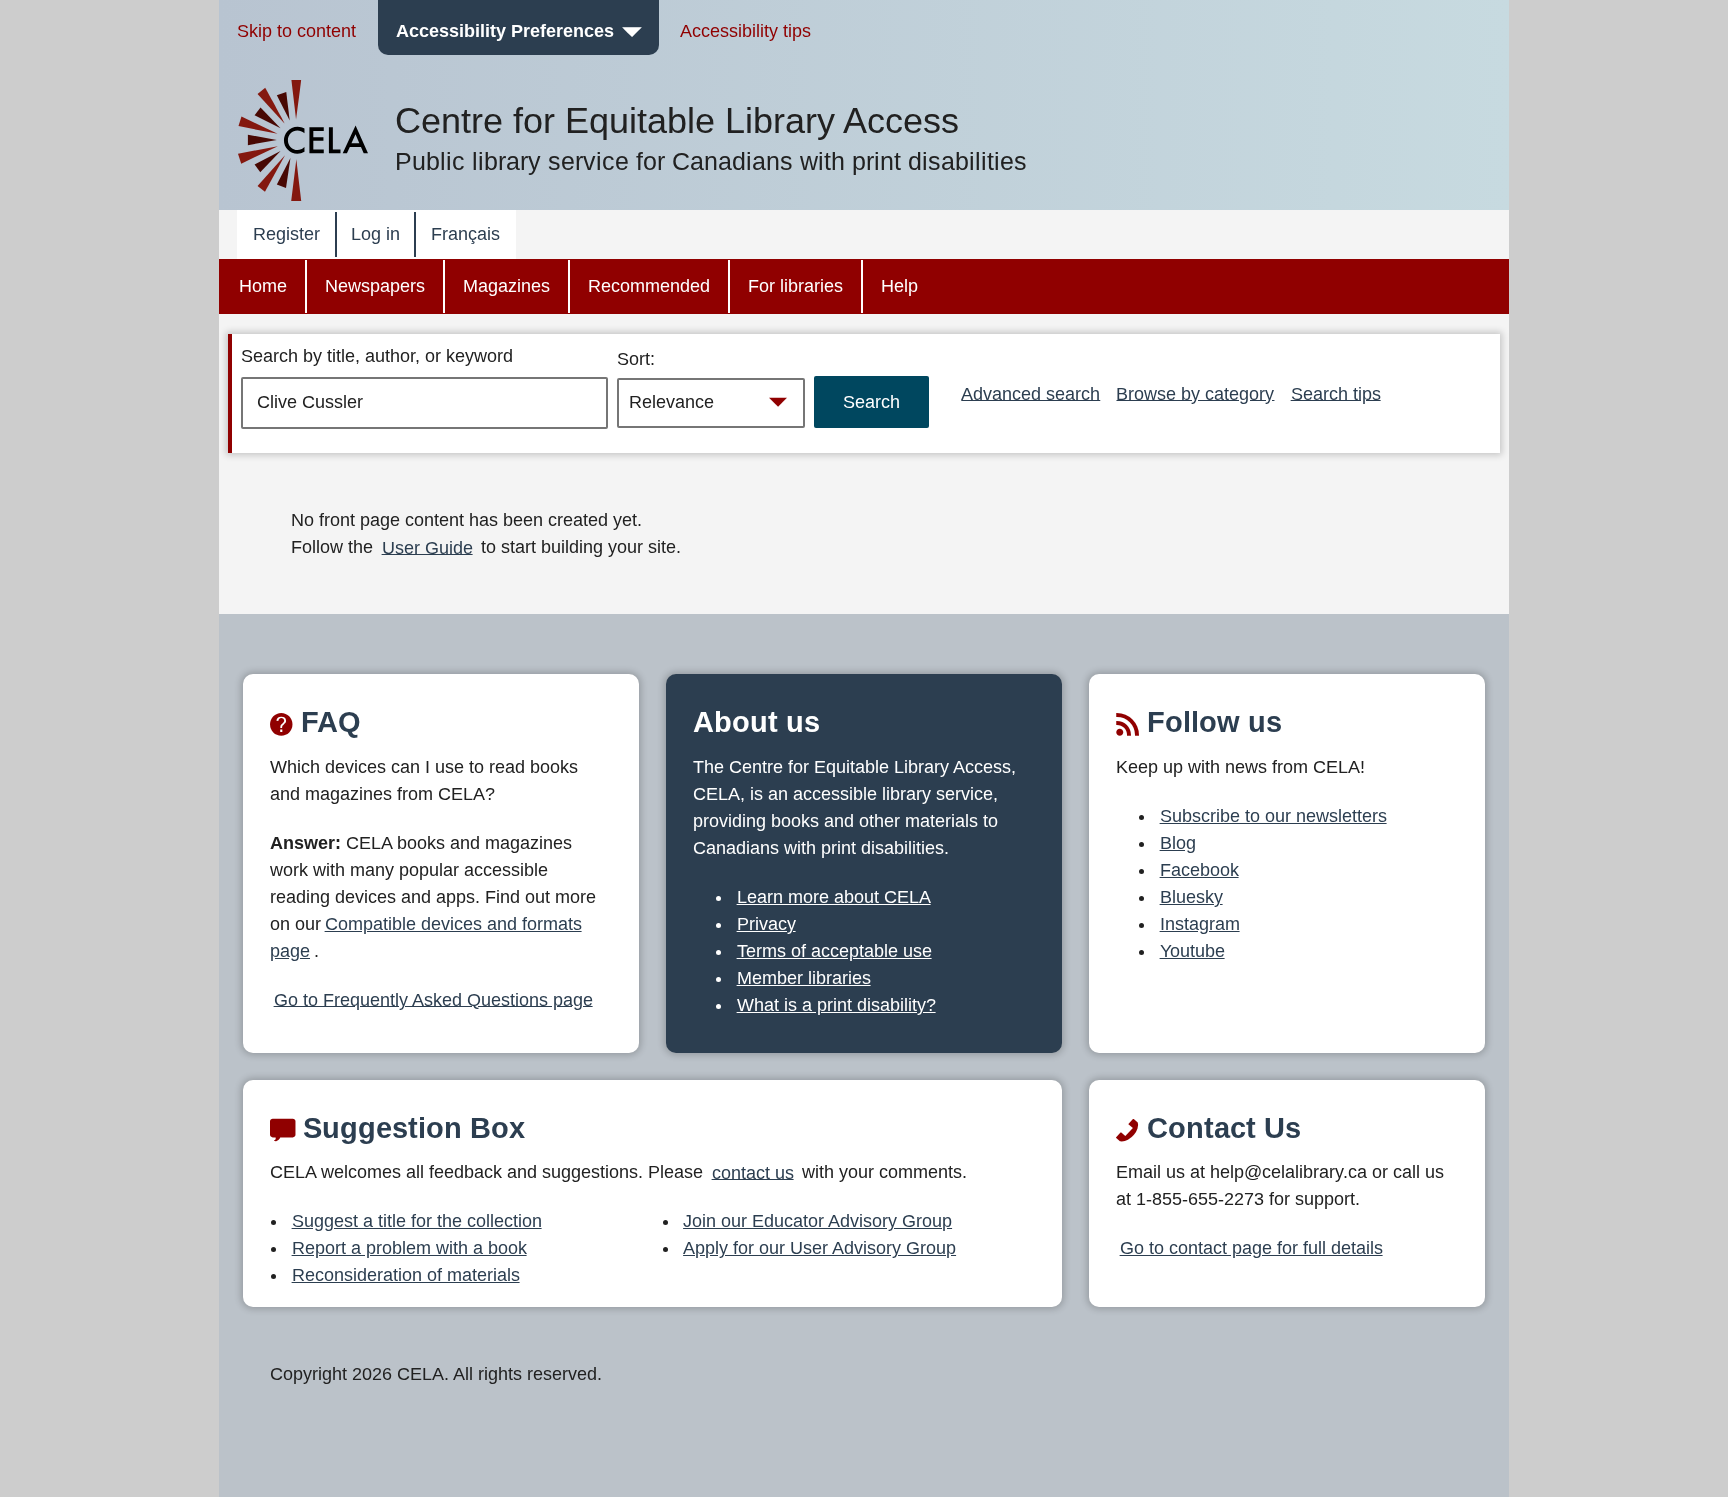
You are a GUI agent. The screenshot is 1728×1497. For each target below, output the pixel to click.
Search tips (1336, 393)
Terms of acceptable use (834, 951)
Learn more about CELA (834, 897)
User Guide (427, 547)
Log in (375, 234)
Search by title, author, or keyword (377, 356)
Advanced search (1030, 393)
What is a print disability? (836, 1005)
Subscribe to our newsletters (1273, 816)
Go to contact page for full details (1251, 1248)
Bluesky (1191, 897)
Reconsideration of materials (406, 1275)
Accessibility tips (745, 31)
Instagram (1200, 924)
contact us (753, 1172)
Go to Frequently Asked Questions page (433, 999)
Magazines (506, 286)
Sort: (636, 359)
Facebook (1199, 870)
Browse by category (1195, 393)
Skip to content (296, 31)
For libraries (795, 286)
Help (899, 286)
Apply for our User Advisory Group (819, 1248)
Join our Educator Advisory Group (817, 1221)
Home (263, 286)
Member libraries (804, 978)
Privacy (766, 924)
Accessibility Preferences (505, 31)
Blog (1178, 843)
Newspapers (375, 286)
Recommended (649, 286)
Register (286, 234)
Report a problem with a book (409, 1248)
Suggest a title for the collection (417, 1221)
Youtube (1192, 951)
